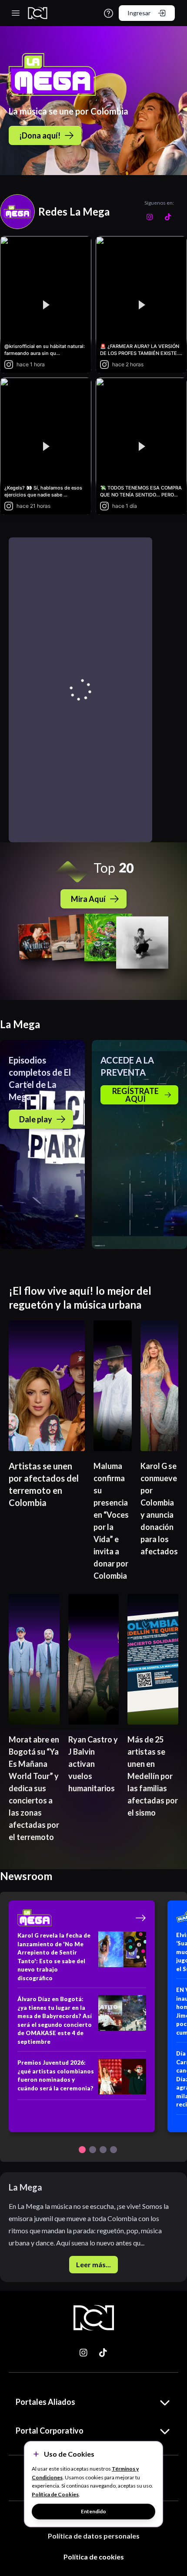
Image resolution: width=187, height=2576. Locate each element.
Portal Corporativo (50, 2431)
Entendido (93, 2511)
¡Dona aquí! (40, 135)
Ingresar (139, 13)
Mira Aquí (88, 899)
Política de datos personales (94, 2536)
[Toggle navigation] (16, 13)
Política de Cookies (55, 2494)
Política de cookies (94, 2557)
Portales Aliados (45, 2402)
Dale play (36, 1119)
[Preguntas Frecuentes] (109, 13)
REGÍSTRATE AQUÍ (135, 1095)
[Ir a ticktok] (84, 2353)
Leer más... (93, 2264)
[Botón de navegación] (82, 2150)
